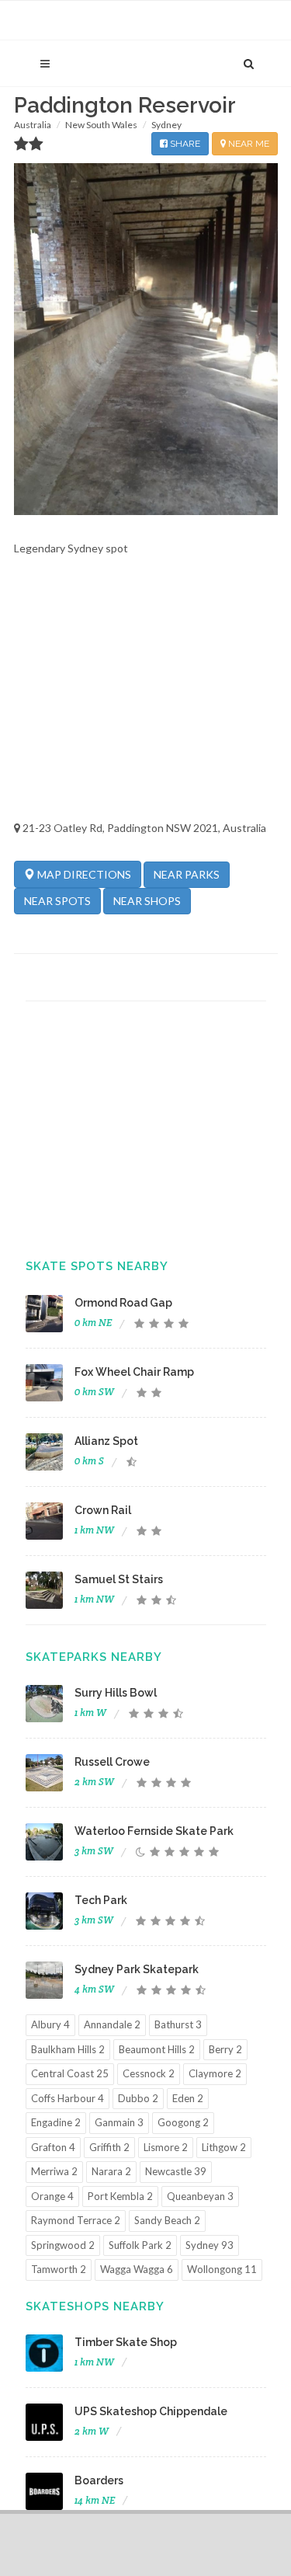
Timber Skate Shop (126, 2342)
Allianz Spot (106, 1441)
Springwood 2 (63, 2245)
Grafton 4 (53, 2147)
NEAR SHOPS (147, 901)
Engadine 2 (56, 2122)
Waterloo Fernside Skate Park (154, 1831)
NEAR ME (248, 144)
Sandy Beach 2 (167, 2220)
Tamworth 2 (59, 2269)
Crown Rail (103, 1510)
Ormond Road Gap (123, 1303)
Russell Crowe (112, 1762)
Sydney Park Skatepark (137, 1969)
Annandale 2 (112, 2024)
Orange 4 (52, 2196)
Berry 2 (225, 2049)
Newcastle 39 (176, 2171)
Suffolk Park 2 (140, 2245)
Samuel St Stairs (119, 1579)
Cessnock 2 (149, 2073)
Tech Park (101, 1900)
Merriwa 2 (54, 2171)
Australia (33, 125)
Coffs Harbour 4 (68, 2098)
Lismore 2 (166, 2147)
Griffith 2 (109, 2147)
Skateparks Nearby (94, 1657)
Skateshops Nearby (95, 2306)
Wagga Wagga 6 (137, 2269)
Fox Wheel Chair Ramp (134, 1372)
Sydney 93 (210, 2245)
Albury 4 (50, 2024)
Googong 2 (183, 2122)
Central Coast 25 (70, 2073)
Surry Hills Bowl (116, 1693)
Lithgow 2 (224, 2147)
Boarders (99, 2480)
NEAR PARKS (187, 874)
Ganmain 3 (119, 2122)
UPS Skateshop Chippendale (151, 2411)
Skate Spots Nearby (97, 1266)
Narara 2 (111, 2171)
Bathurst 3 (178, 2024)
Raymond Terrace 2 (76, 2220)
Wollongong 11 (222, 2269)
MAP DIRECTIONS (83, 874)
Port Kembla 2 (120, 2196)
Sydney (166, 125)
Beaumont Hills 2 (157, 2049)
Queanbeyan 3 (200, 2196)
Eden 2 (188, 2098)
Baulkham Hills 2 (68, 2049)
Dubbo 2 (138, 2098)
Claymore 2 (215, 2073)
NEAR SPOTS (57, 901)
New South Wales (101, 125)
